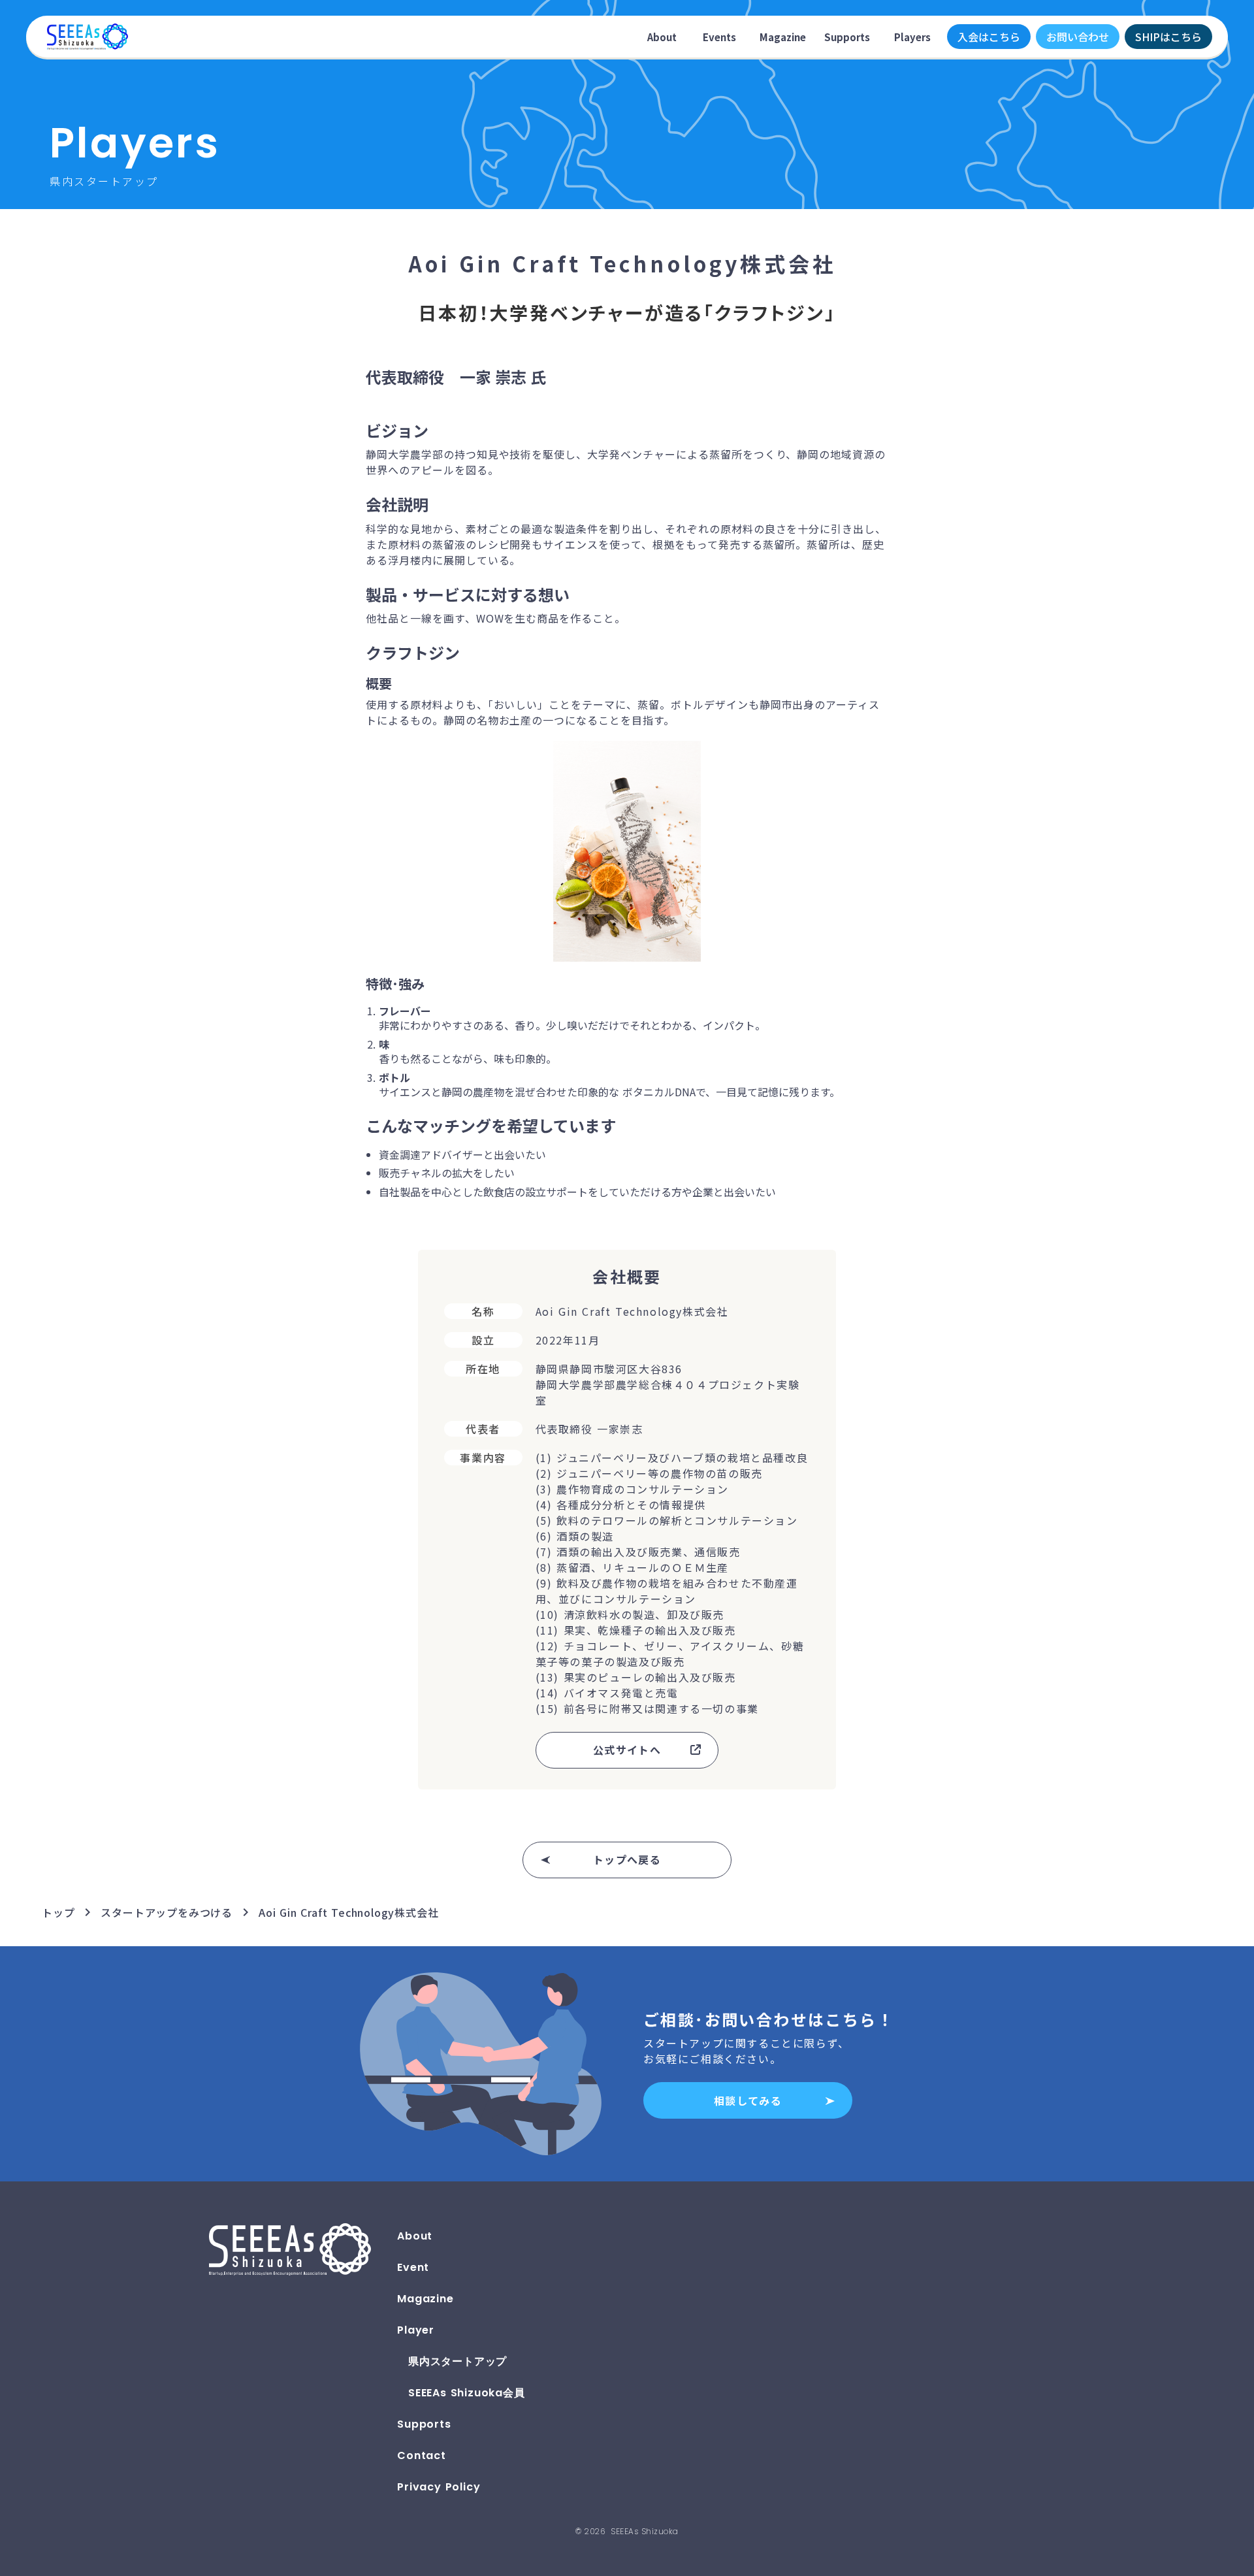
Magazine (783, 37)
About (662, 37)
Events (719, 37)
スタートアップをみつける (167, 1912)
